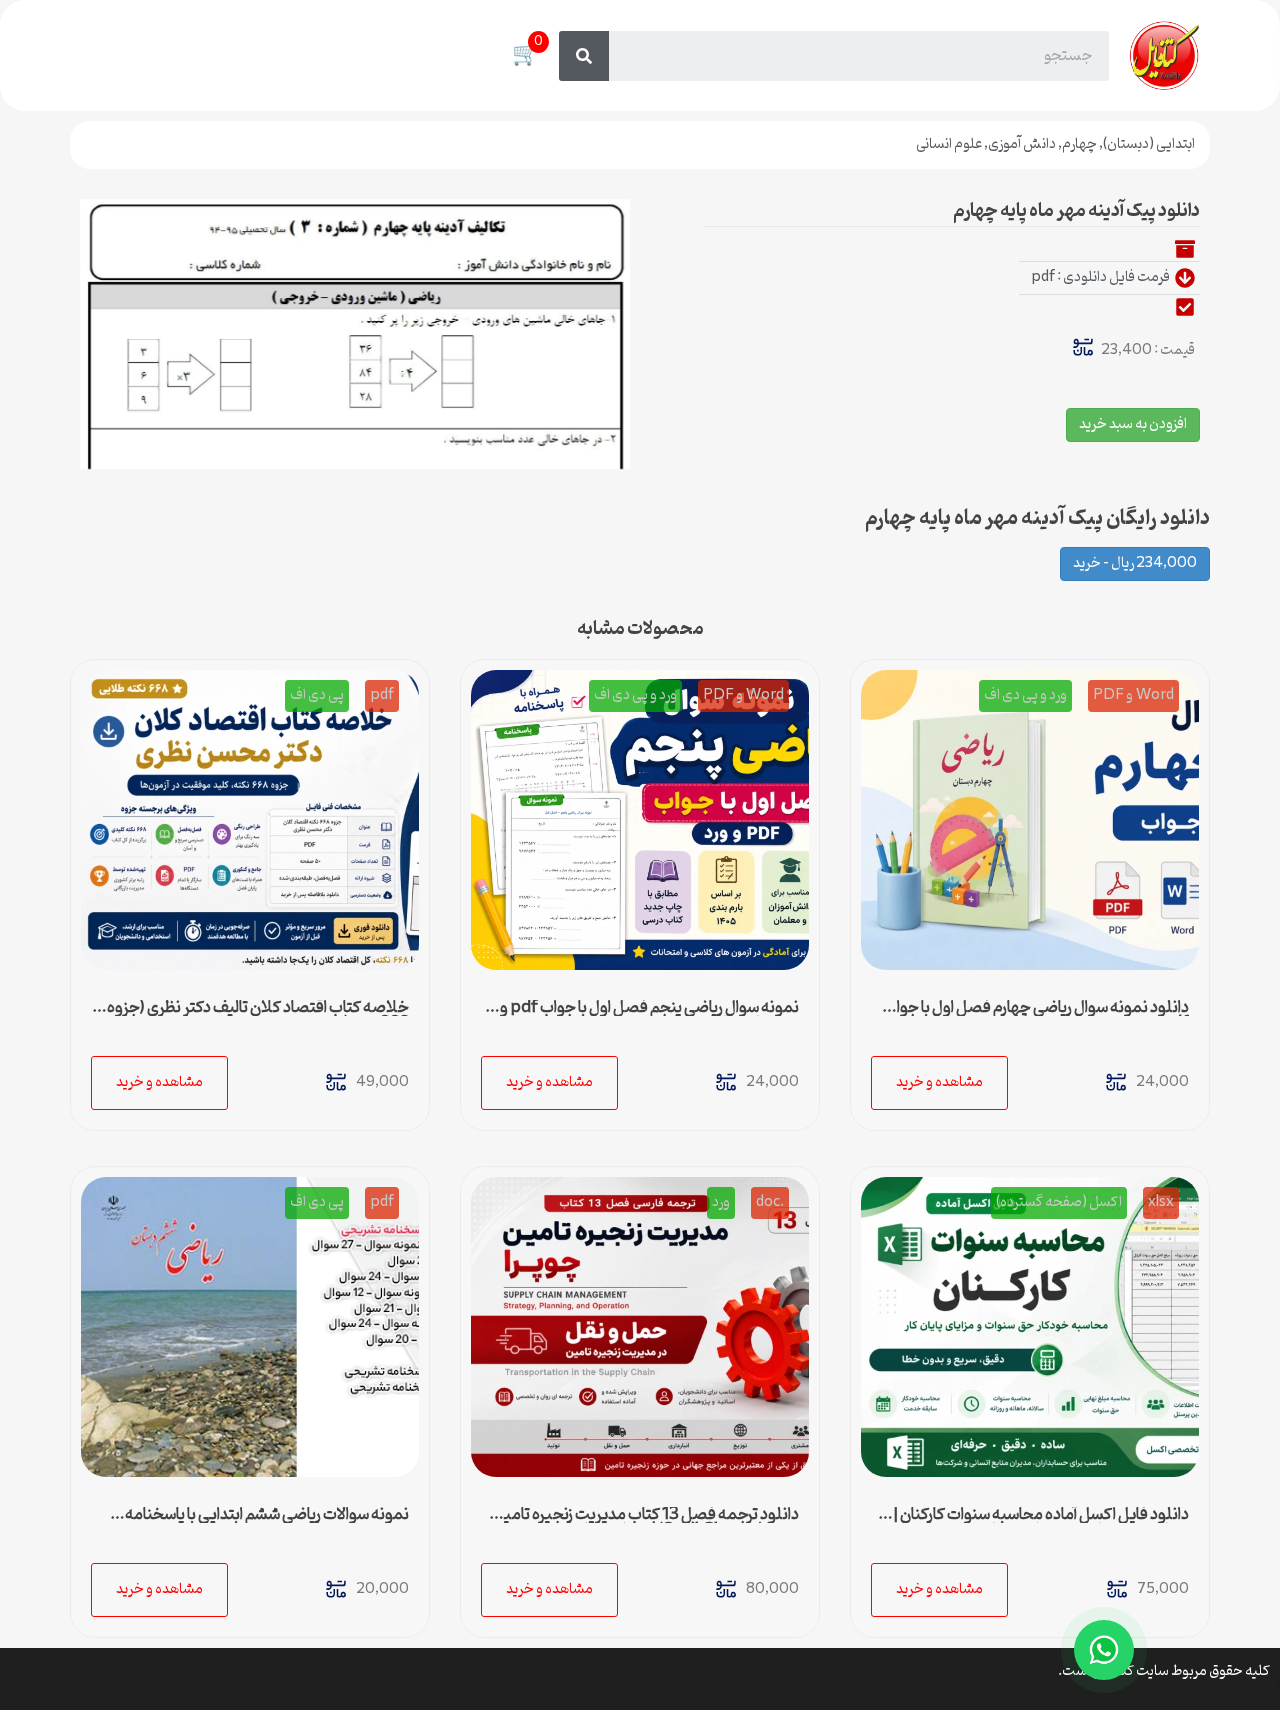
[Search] (584, 56)
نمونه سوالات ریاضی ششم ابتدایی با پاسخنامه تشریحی (267, 1523)
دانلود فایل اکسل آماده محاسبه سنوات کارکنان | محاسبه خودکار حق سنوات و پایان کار (1041, 1523)
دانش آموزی (1022, 144)
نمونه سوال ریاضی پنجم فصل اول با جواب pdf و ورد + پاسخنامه (649, 1016)
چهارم (1079, 144)
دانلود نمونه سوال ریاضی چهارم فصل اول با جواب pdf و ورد (1036, 1016)
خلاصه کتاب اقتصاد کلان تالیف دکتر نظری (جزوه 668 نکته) (258, 1016)
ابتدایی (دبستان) (1149, 144)
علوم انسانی (949, 144)
